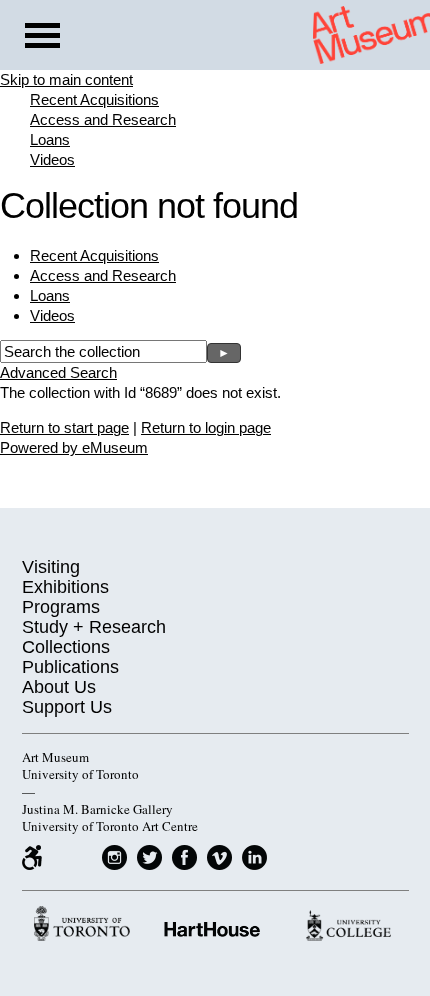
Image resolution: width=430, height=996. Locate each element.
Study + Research (94, 627)
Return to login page (206, 427)
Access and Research (103, 119)
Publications (70, 667)
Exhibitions (65, 587)
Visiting (51, 567)
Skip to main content (66, 79)
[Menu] (42, 38)
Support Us (67, 707)
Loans (50, 139)
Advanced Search (58, 372)
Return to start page (64, 427)
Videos (52, 159)
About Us (59, 687)
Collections (66, 647)
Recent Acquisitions (94, 99)
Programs (61, 607)
